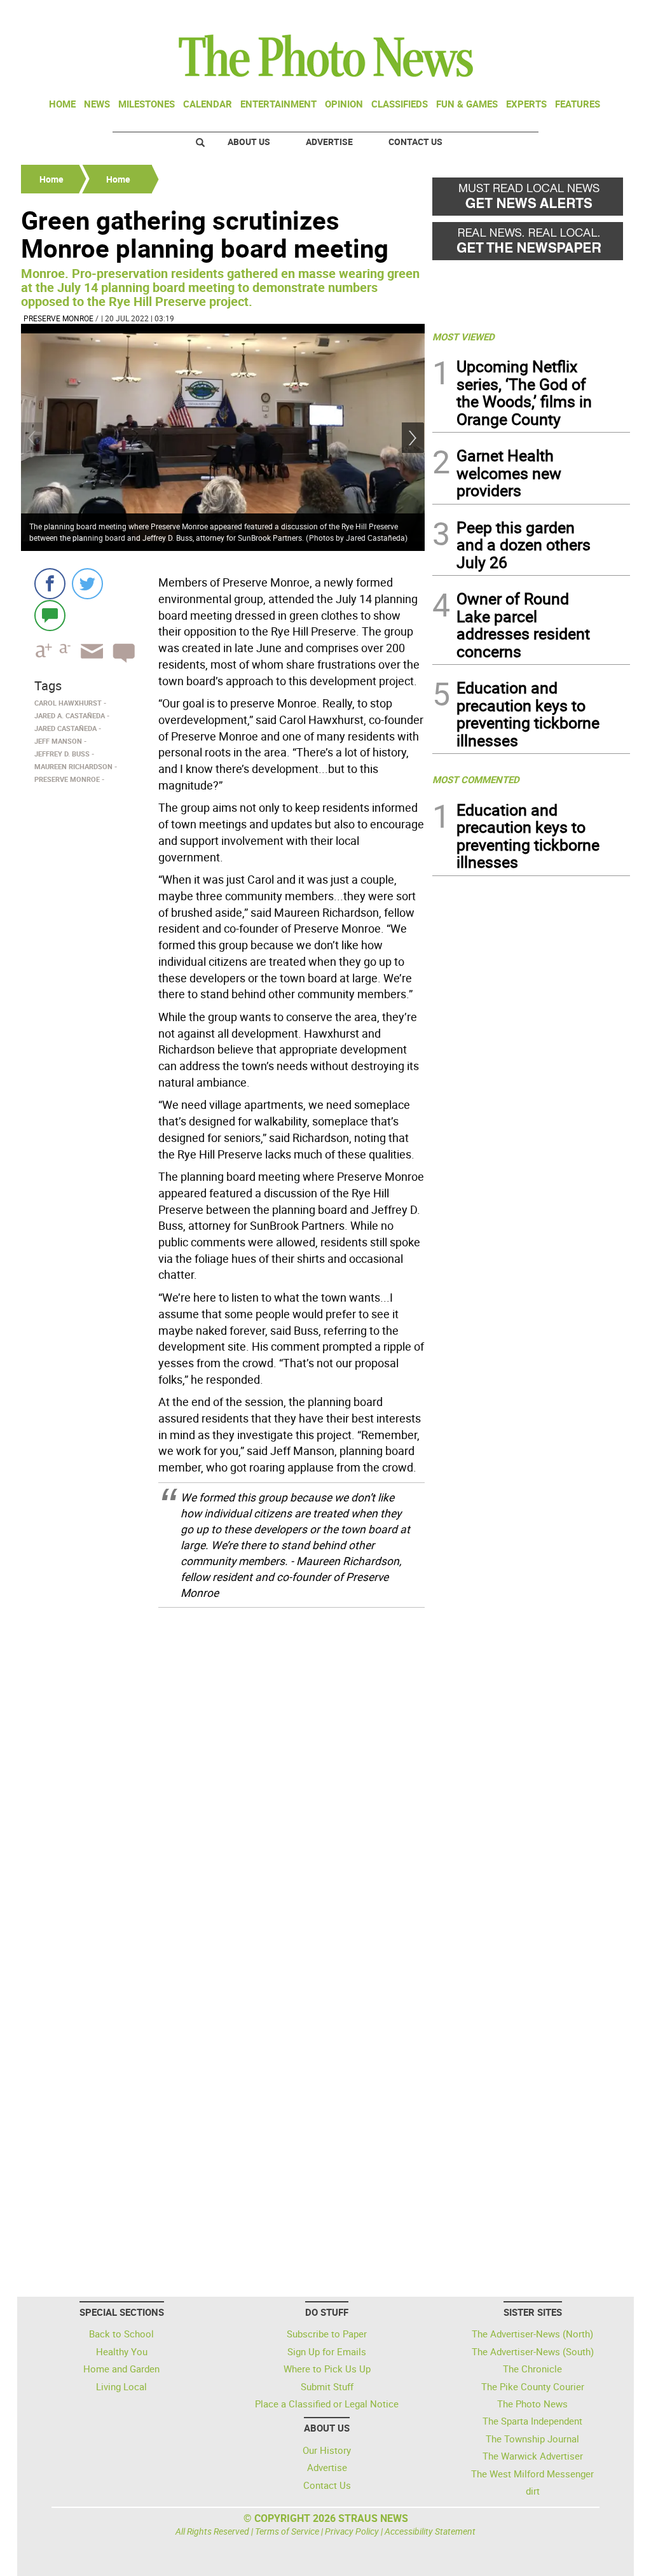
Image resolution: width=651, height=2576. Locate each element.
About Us (249, 142)
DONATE (599, 15)
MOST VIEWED (463, 337)
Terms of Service (287, 2531)
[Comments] (50, 615)
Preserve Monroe (58, 318)
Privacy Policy (352, 2531)
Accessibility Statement (430, 2531)
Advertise (329, 142)
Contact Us (415, 142)
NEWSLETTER (528, 15)
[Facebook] (50, 584)
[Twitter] (87, 584)
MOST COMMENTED (476, 779)
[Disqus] (223, 1779)
